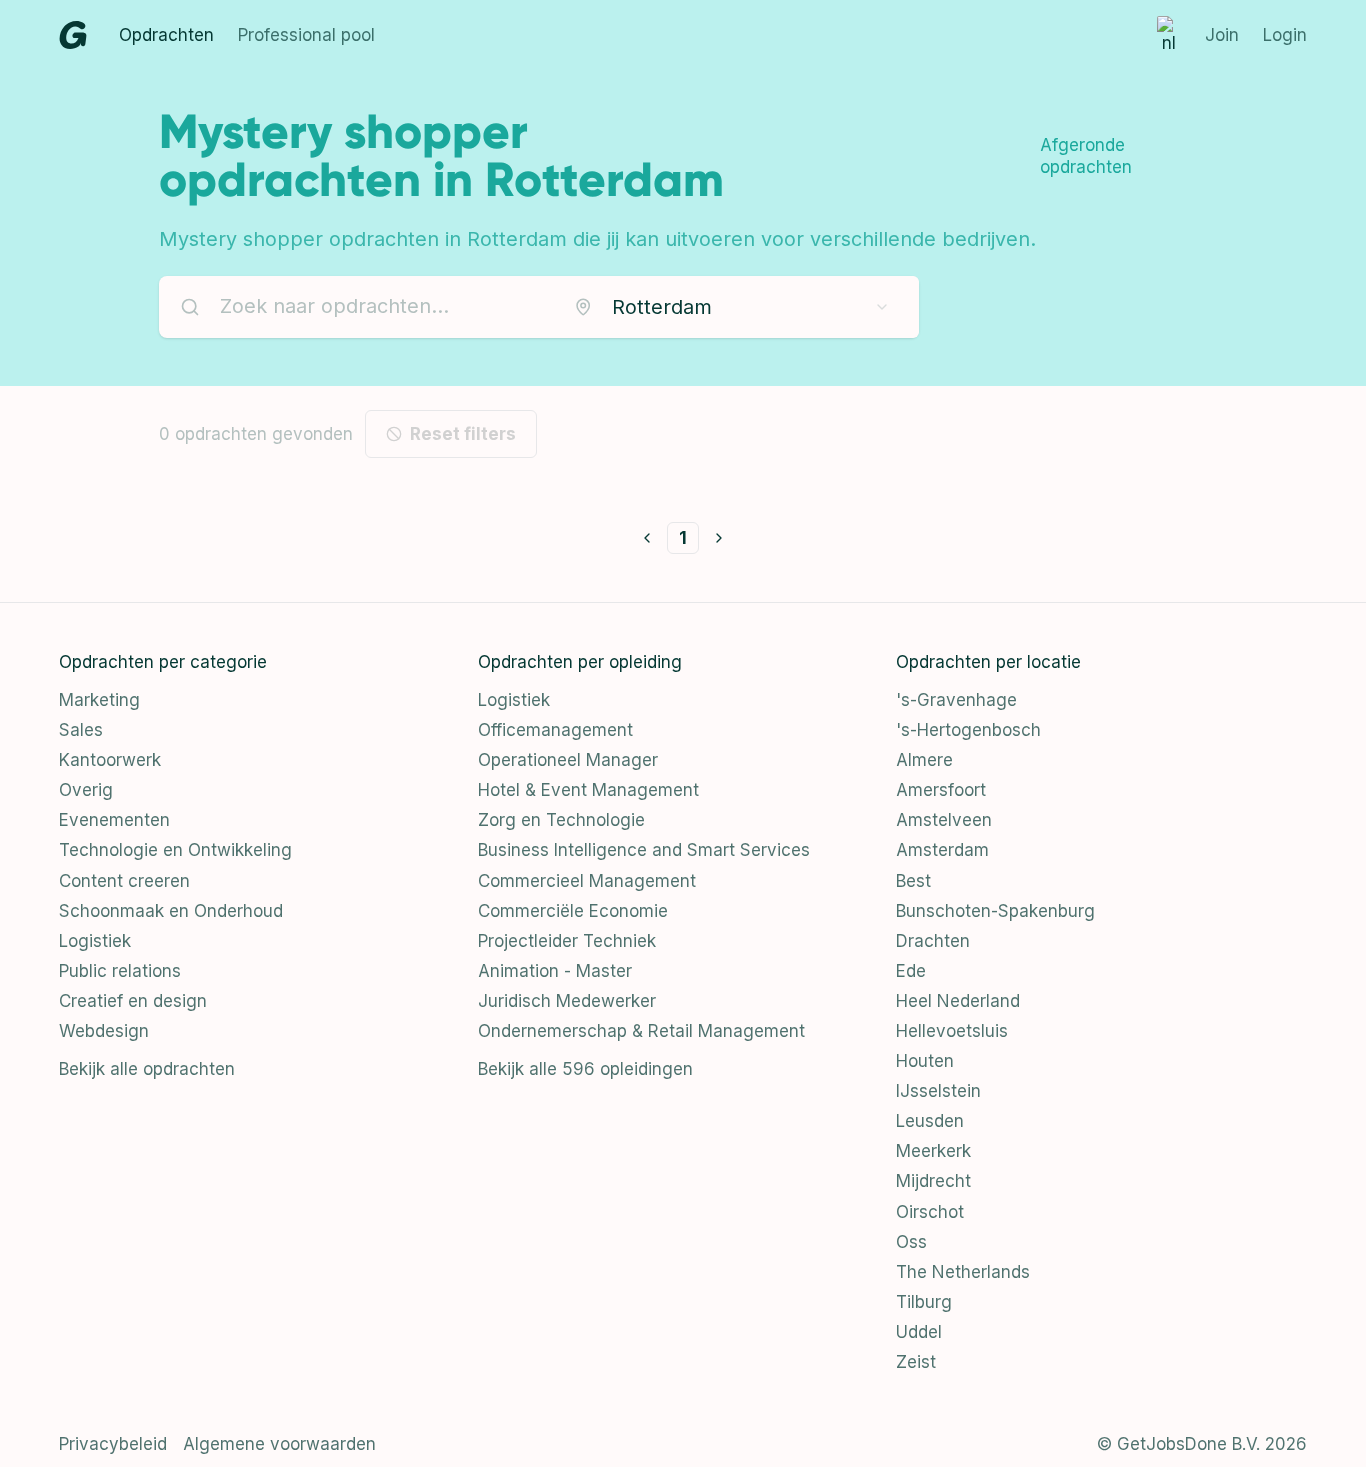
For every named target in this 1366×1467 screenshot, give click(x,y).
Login (1285, 35)
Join (1222, 35)
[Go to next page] (719, 538)
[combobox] (732, 307)
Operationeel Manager (568, 760)
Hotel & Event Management (588, 790)
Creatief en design (133, 1001)
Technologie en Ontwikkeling (175, 850)
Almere (924, 760)
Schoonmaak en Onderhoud (171, 911)
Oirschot (930, 1212)
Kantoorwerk (110, 760)
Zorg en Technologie (561, 820)
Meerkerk (933, 1151)
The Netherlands (963, 1272)
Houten (925, 1061)
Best (913, 881)
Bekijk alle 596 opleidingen (585, 1069)
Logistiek (95, 941)
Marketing (99, 700)
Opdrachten (166, 35)
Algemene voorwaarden (279, 1444)
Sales (81, 730)
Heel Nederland (958, 1001)
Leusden (930, 1121)
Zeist (916, 1362)
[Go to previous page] (647, 538)
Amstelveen (944, 820)
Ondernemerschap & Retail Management (641, 1031)
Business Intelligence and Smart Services (644, 850)
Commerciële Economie (573, 911)
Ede (911, 971)
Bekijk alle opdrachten (147, 1069)
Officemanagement (555, 730)
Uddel (919, 1332)
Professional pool (306, 35)
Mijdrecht (933, 1181)
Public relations (120, 971)
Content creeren (124, 881)
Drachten (933, 941)
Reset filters (463, 434)
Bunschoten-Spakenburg (995, 911)
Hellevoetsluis (952, 1031)
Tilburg (924, 1302)
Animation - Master (555, 971)
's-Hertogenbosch (968, 730)
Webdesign (104, 1031)
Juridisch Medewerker (567, 1001)
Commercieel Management (587, 881)
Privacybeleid (113, 1444)
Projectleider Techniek (567, 941)
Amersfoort (941, 790)
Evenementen (114, 820)
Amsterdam (942, 850)
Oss (911, 1242)
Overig (86, 790)
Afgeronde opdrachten (1086, 156)
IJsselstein (938, 1091)
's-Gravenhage (956, 700)
